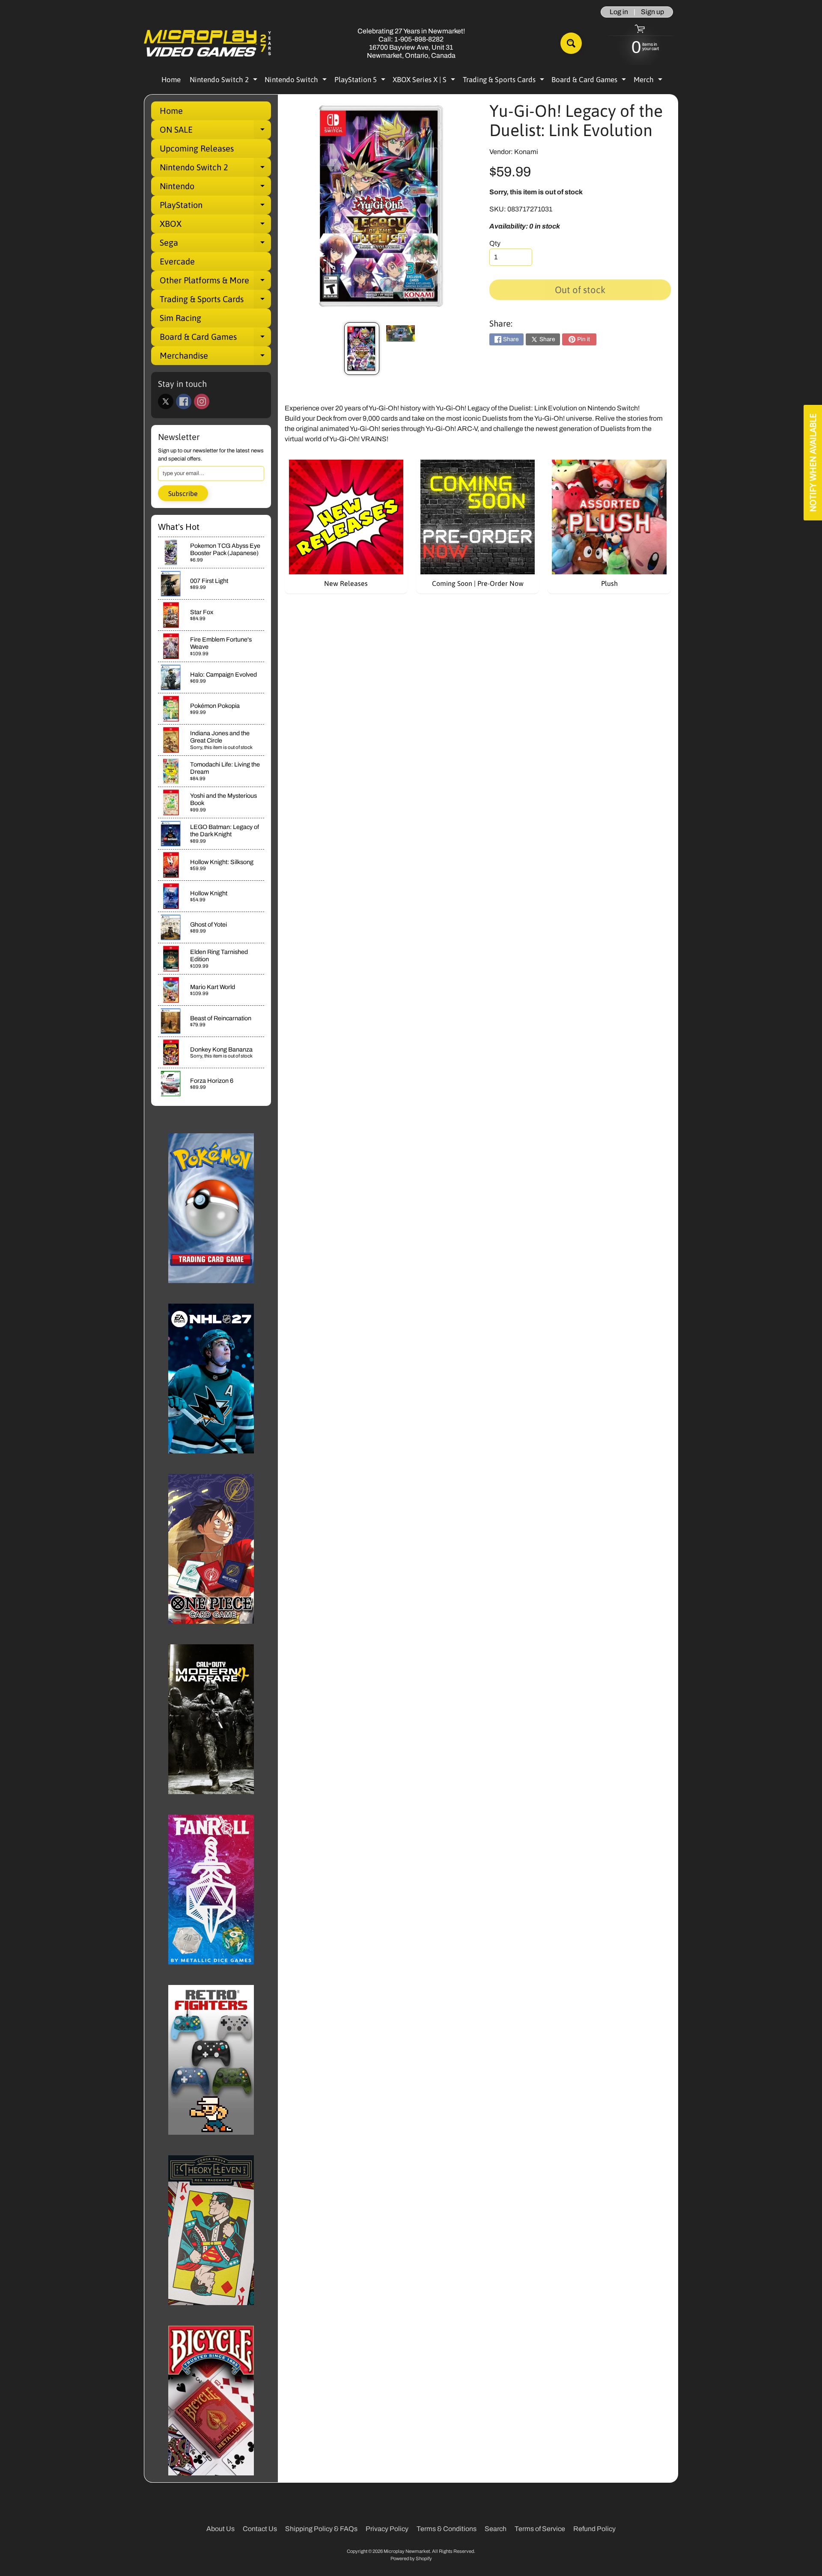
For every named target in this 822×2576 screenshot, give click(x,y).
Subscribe (183, 493)
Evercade (177, 261)
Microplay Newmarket (407, 2551)
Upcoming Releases (197, 148)
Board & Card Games (590, 81)
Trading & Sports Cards (505, 81)
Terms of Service (540, 2529)
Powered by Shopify (411, 2558)
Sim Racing (180, 318)
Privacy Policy (387, 2529)
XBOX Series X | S (425, 81)
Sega (215, 245)
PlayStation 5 (361, 81)
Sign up (652, 12)
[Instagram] (202, 401)
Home (171, 80)
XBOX (215, 226)
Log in (619, 12)
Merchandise (215, 358)
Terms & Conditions (447, 2529)
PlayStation (215, 207)
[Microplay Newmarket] (208, 43)
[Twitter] (166, 401)
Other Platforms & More (215, 282)
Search (496, 2529)
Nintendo (215, 188)
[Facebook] (184, 401)
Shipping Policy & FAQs (321, 2529)
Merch (649, 81)
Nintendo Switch (297, 81)
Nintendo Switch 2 (225, 81)
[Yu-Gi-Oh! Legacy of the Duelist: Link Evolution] (362, 349)
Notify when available (813, 463)
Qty (495, 243)
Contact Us (260, 2529)
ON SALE (215, 132)
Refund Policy (594, 2529)
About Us (220, 2529)
